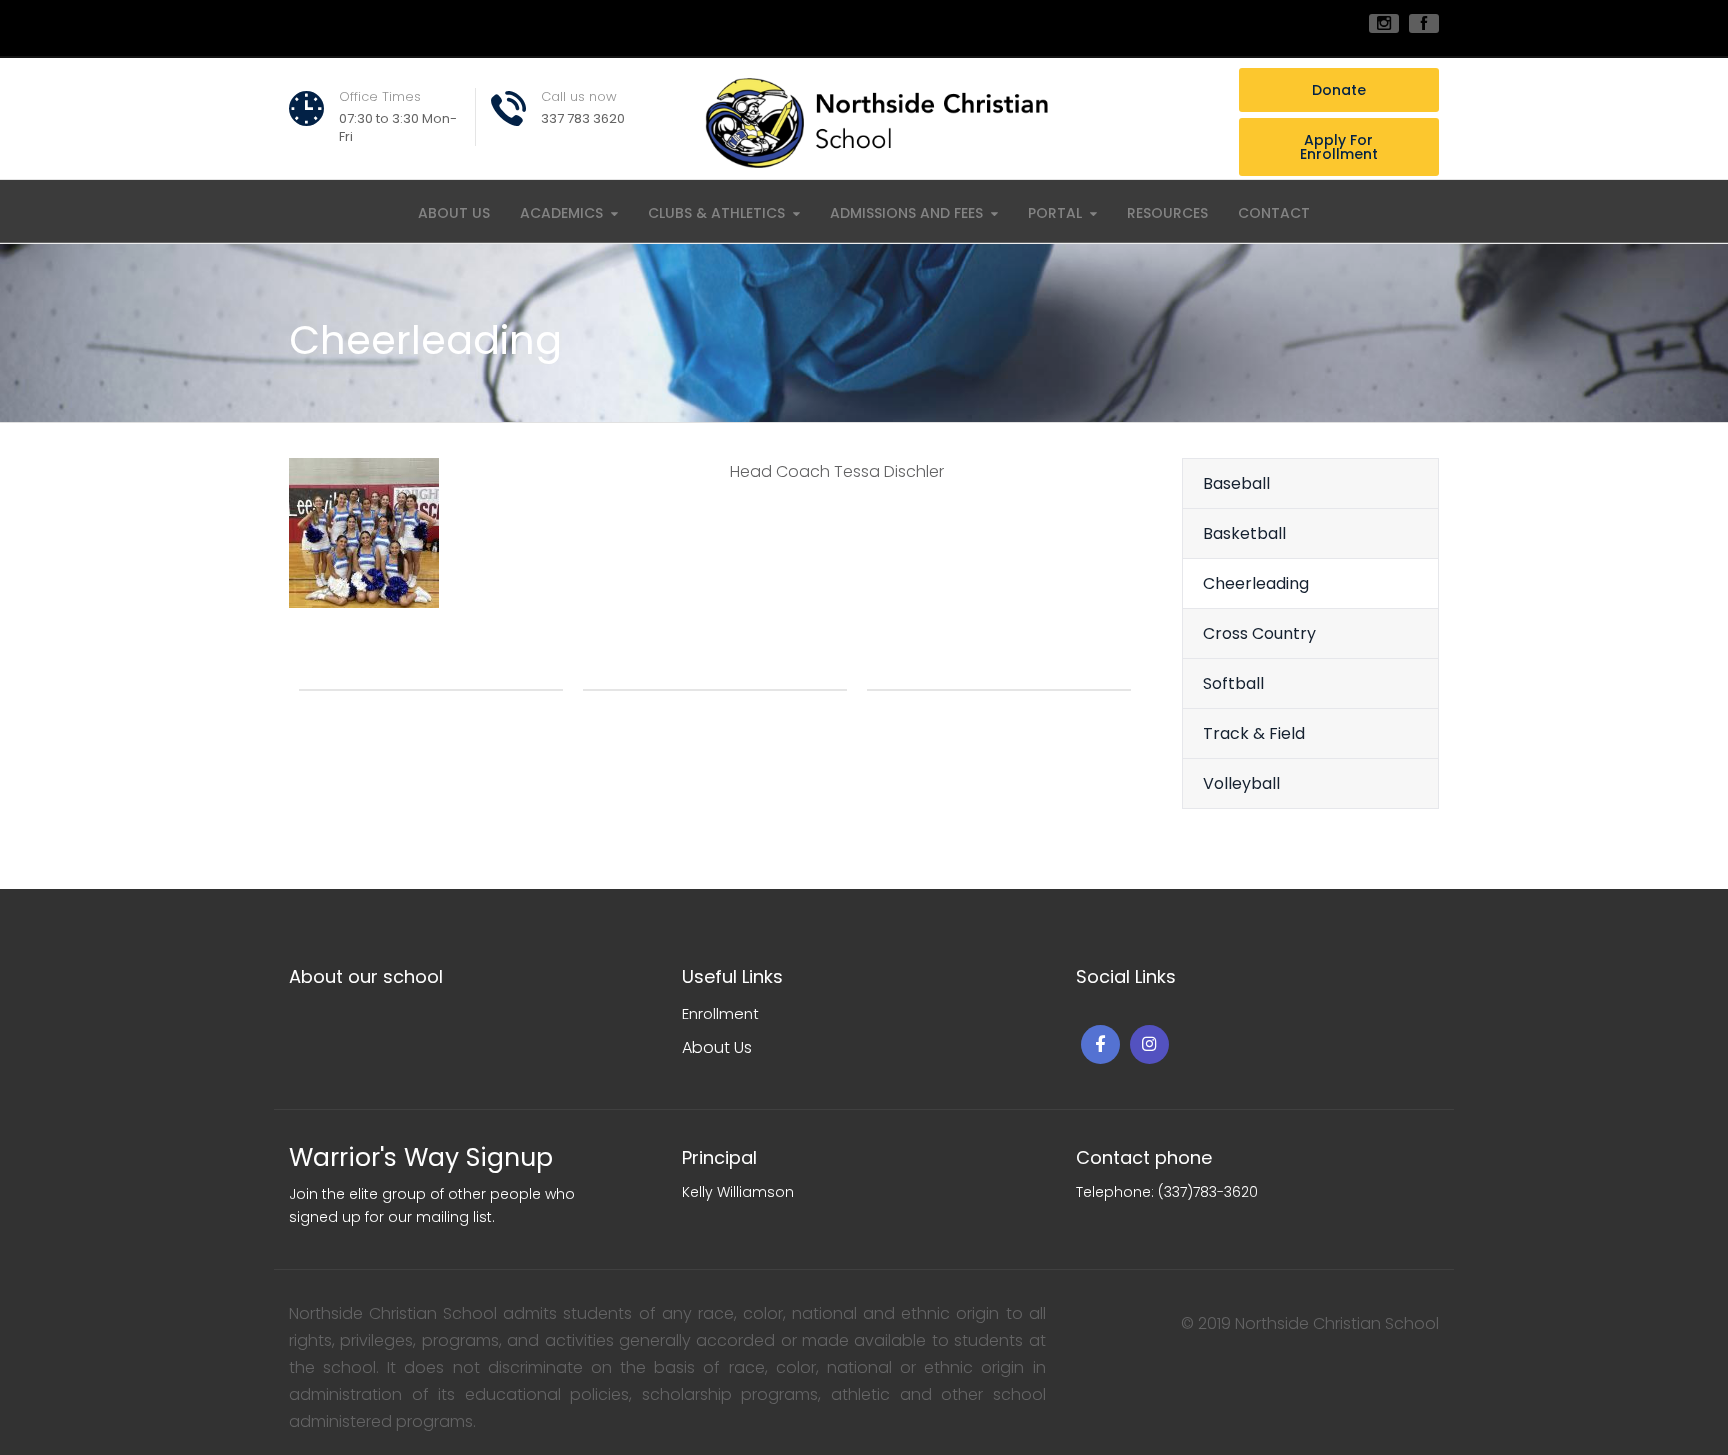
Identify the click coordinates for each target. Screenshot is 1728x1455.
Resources (1167, 213)
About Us (454, 213)
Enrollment (720, 1013)
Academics (561, 213)
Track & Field (1254, 733)
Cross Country (1259, 633)
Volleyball (1241, 783)
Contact (1274, 213)
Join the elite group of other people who (432, 1194)
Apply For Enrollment (1339, 147)
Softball (1233, 683)
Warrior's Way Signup (421, 1157)
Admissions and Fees (906, 213)
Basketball (1244, 533)
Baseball (1236, 483)
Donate (1339, 90)
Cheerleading (1256, 583)
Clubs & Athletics (716, 213)
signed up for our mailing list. (392, 1217)
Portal (1055, 213)
